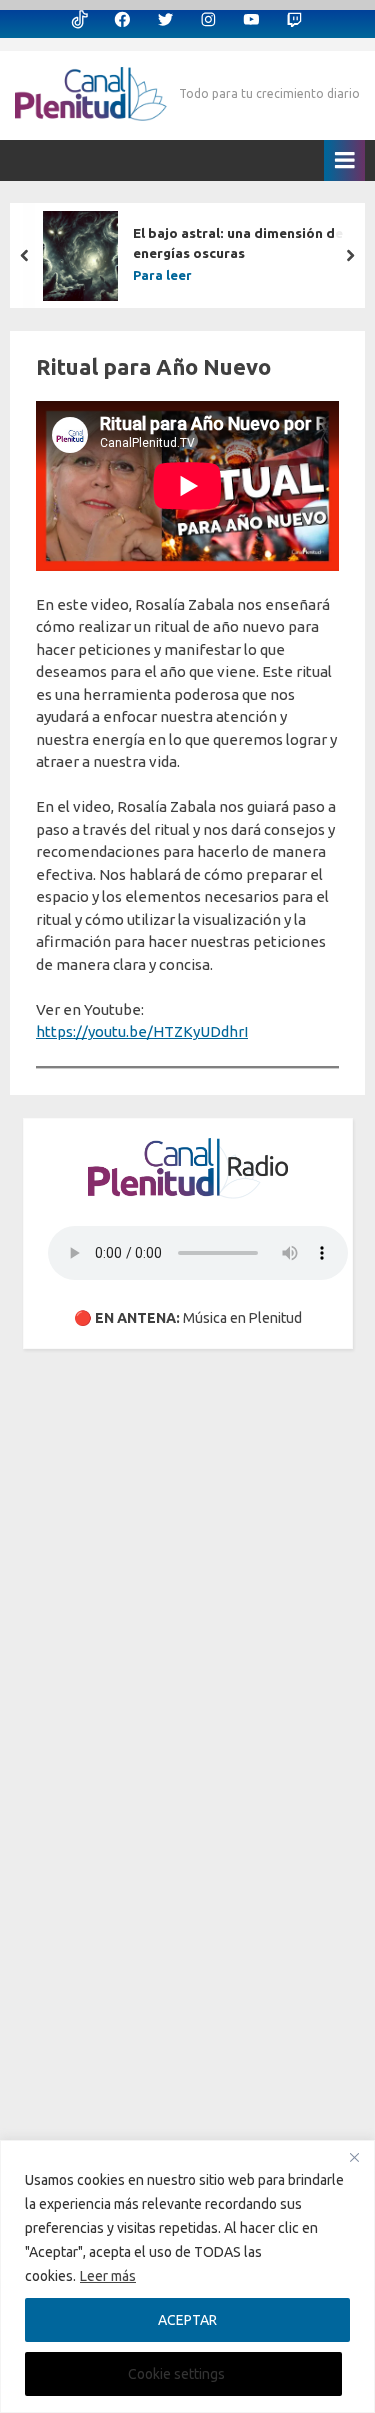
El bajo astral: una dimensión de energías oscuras (238, 243)
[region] (187, 2276)
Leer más (108, 2276)
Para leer (162, 276)
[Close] (354, 2157)
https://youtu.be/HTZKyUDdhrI (142, 1031)
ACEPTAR (187, 2320)
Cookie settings (176, 2374)
